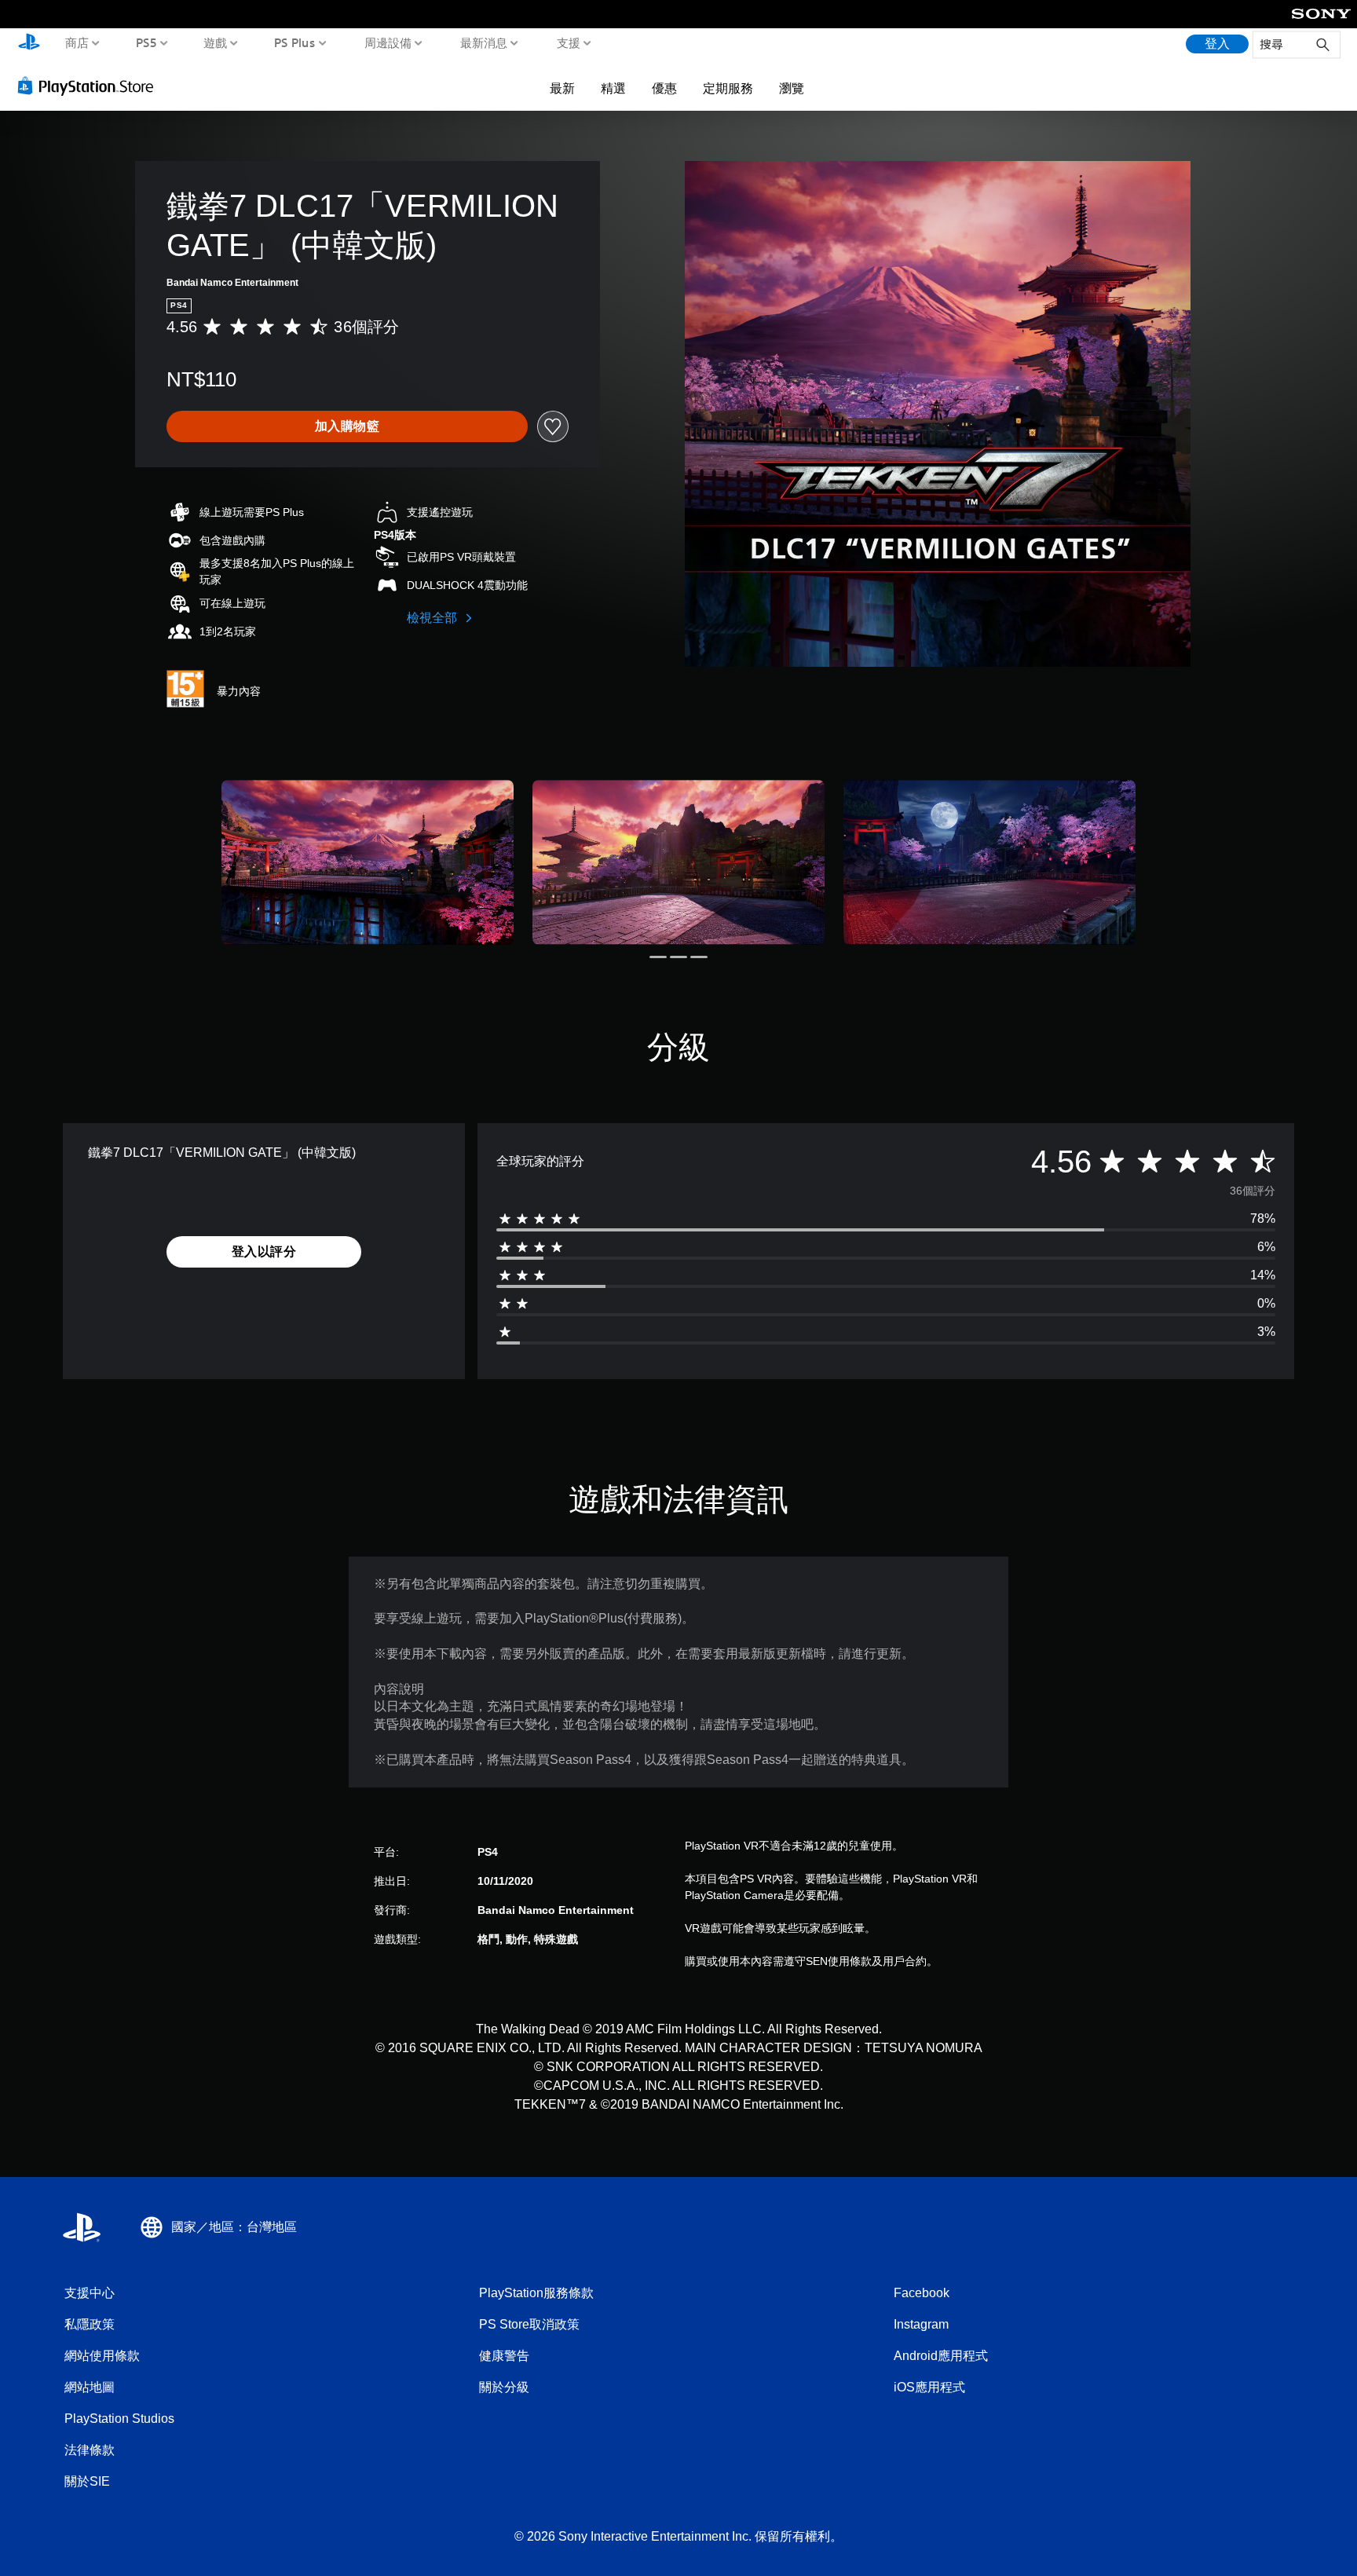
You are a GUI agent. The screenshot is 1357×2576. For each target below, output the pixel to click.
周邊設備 (387, 42)
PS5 (146, 42)
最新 (562, 88)
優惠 (664, 88)
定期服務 (728, 88)
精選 (613, 88)
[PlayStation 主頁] (29, 44)
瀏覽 (792, 88)
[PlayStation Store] (90, 86)
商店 (77, 42)
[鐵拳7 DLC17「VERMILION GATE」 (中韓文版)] (368, 862)
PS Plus (294, 42)
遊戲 (215, 42)
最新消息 (484, 42)
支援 (568, 42)
